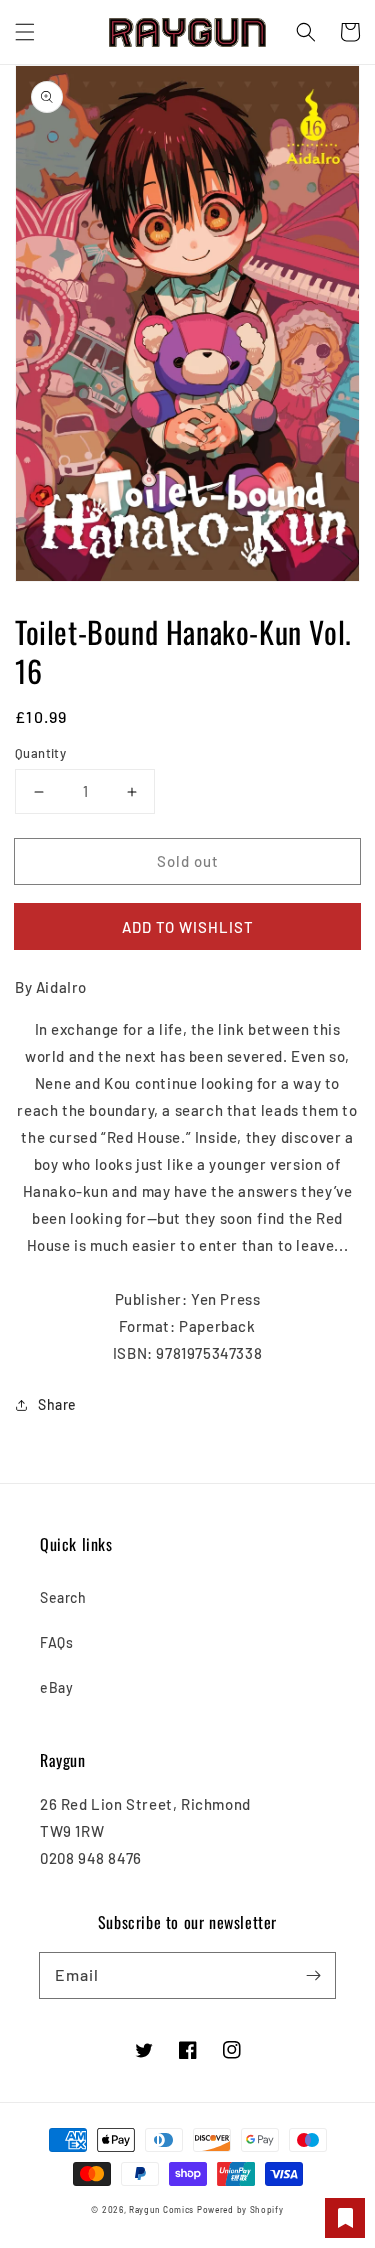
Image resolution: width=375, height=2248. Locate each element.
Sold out (188, 861)
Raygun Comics (161, 2210)
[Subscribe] (313, 1975)
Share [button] (57, 1404)
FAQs (56, 1642)
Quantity (40, 753)
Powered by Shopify (240, 2210)
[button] (25, 32)
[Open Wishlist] (345, 2218)
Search (63, 1597)
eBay (56, 1687)
